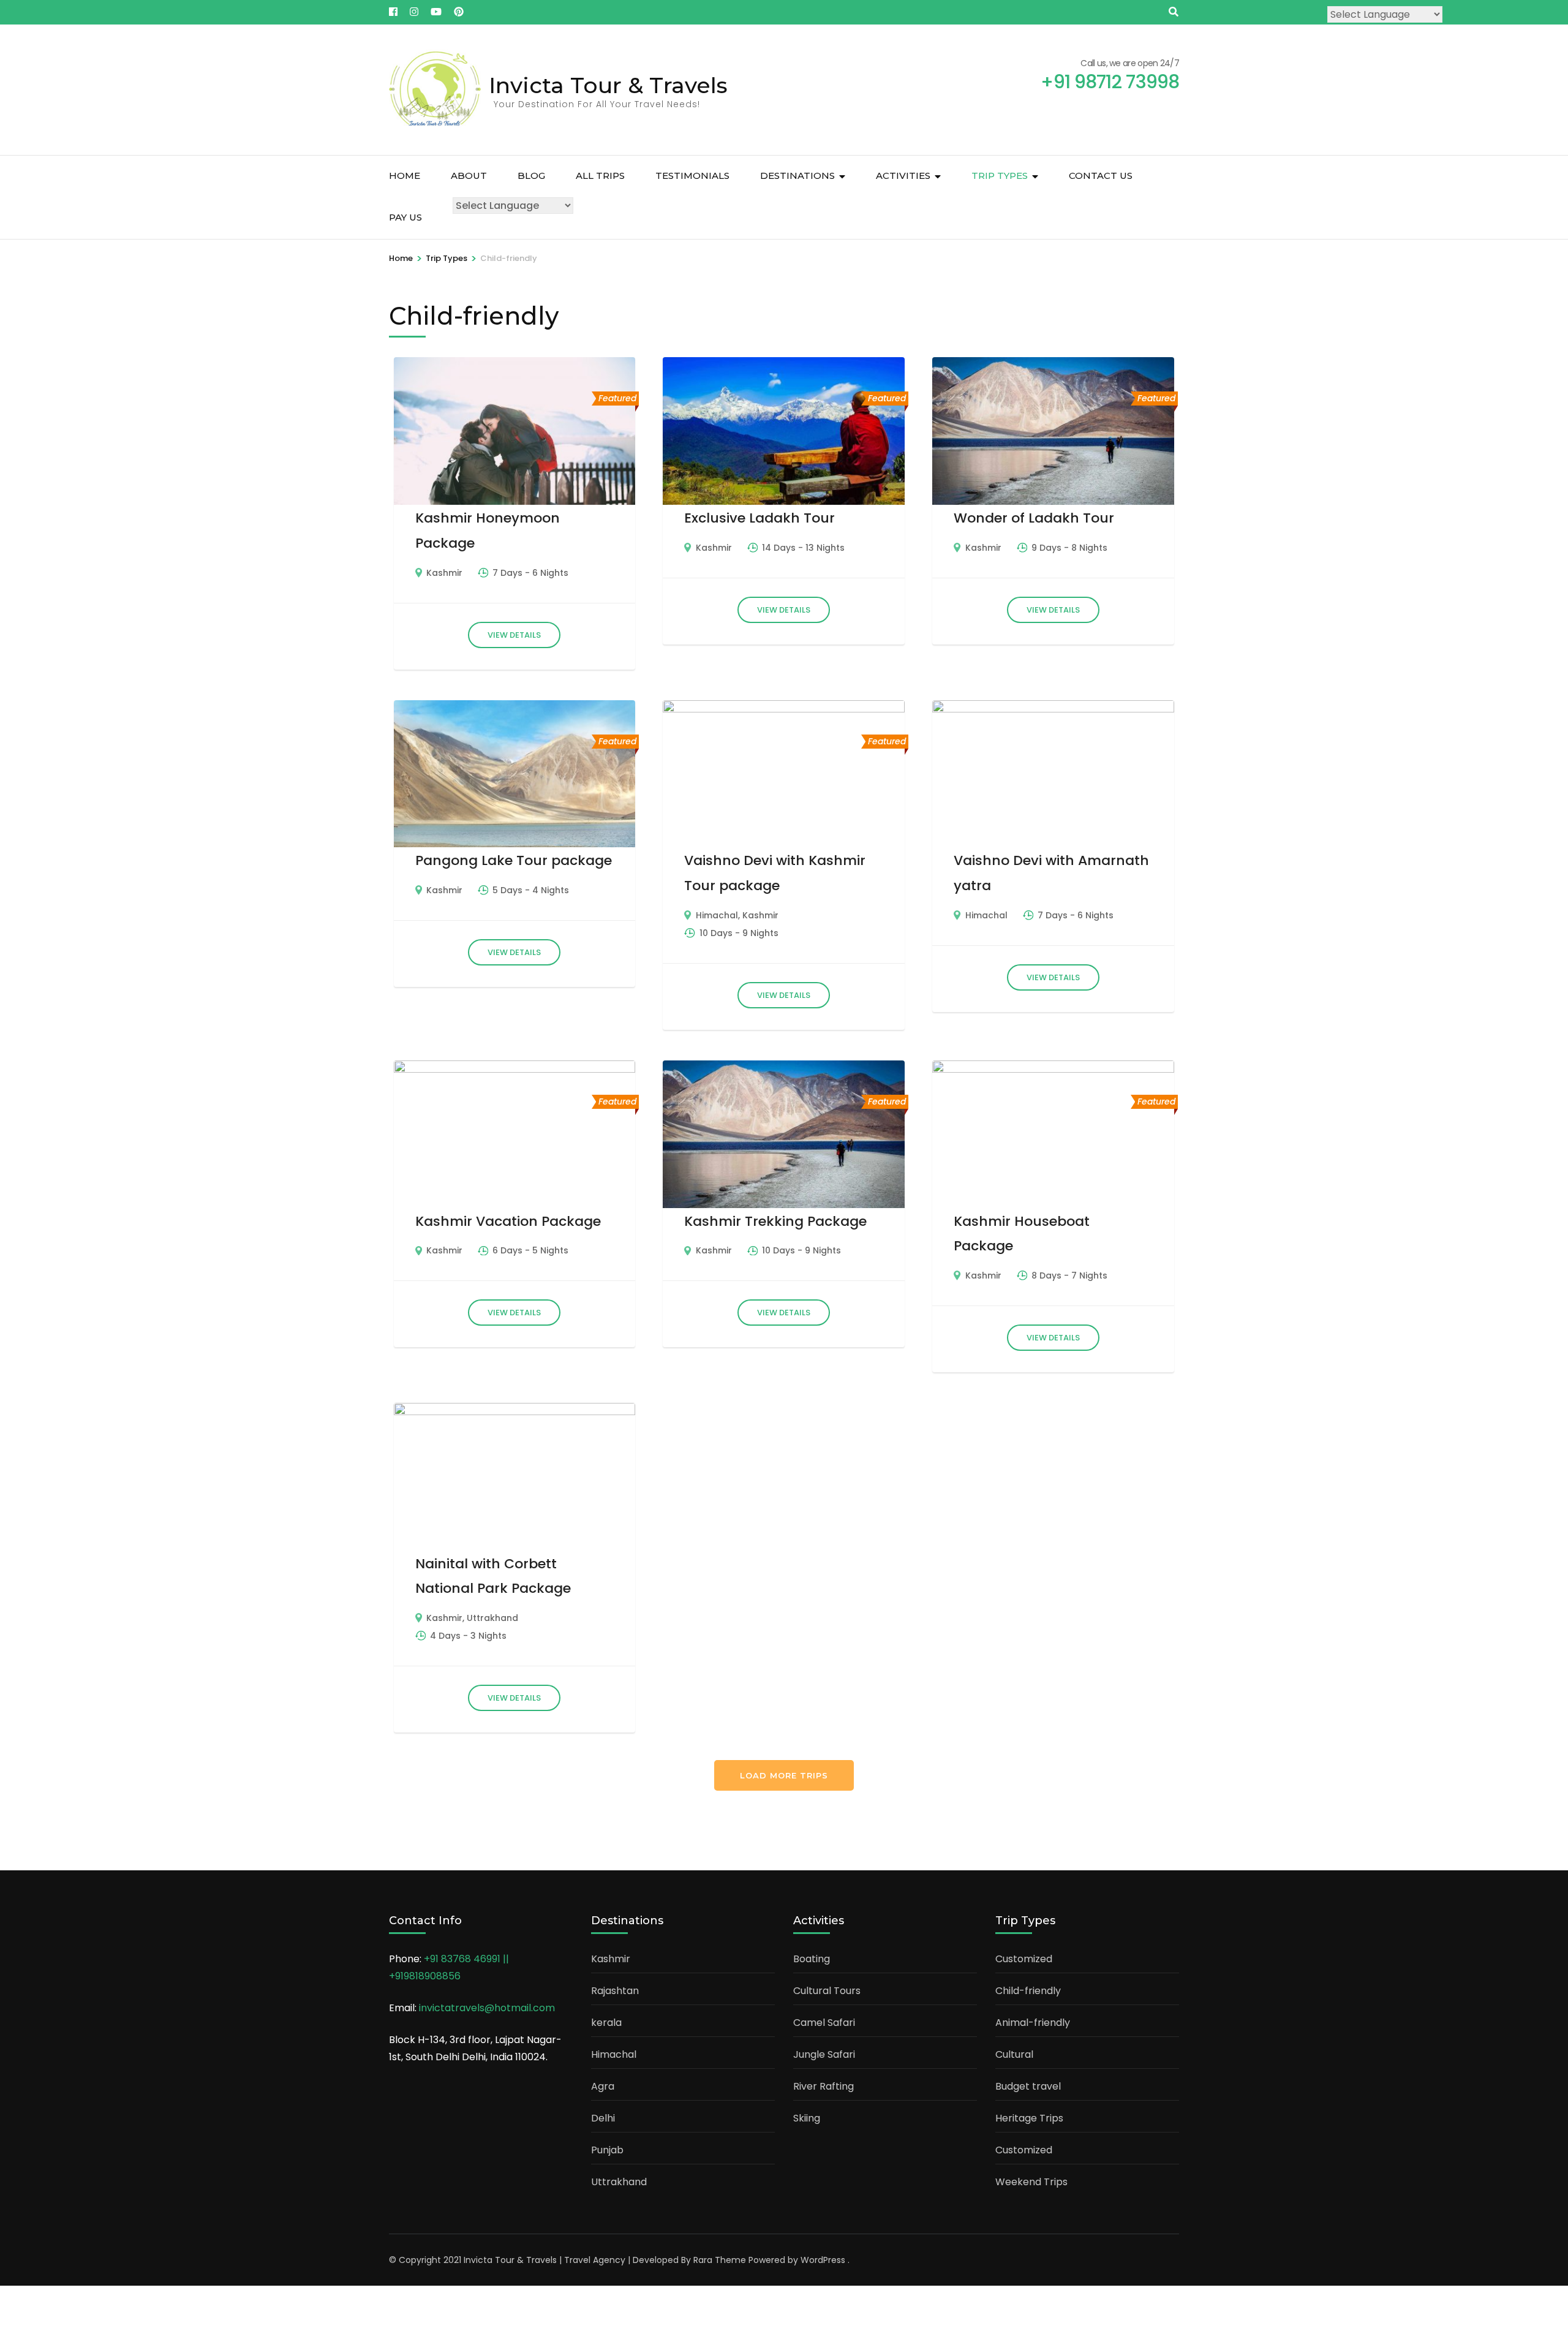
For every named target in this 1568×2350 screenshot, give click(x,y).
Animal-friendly (1033, 2023)
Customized (1024, 1959)
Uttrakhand (492, 1618)
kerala (606, 2023)
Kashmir (444, 573)
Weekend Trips (1031, 2182)
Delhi (603, 2118)
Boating (812, 1959)
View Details (514, 635)
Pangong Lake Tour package (514, 860)
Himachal (717, 915)
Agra (603, 2086)
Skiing (807, 2118)
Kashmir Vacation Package (508, 1221)
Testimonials (692, 176)
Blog (531, 176)
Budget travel (1028, 2086)
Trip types (1000, 176)
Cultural (1014, 2054)
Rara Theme (720, 2260)
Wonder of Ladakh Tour (1034, 518)
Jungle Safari (824, 2054)
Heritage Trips (1029, 2118)
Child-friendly (1028, 1991)
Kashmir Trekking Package (775, 1221)
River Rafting (824, 2086)
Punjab (607, 2150)
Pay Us (405, 217)
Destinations (797, 176)
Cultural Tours (827, 1991)
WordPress (823, 2260)
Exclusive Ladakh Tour (759, 518)
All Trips (600, 176)
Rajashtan (615, 1991)
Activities (903, 176)
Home (405, 176)
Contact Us (1101, 176)
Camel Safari (824, 2023)
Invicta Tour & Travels (608, 85)
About (469, 176)
